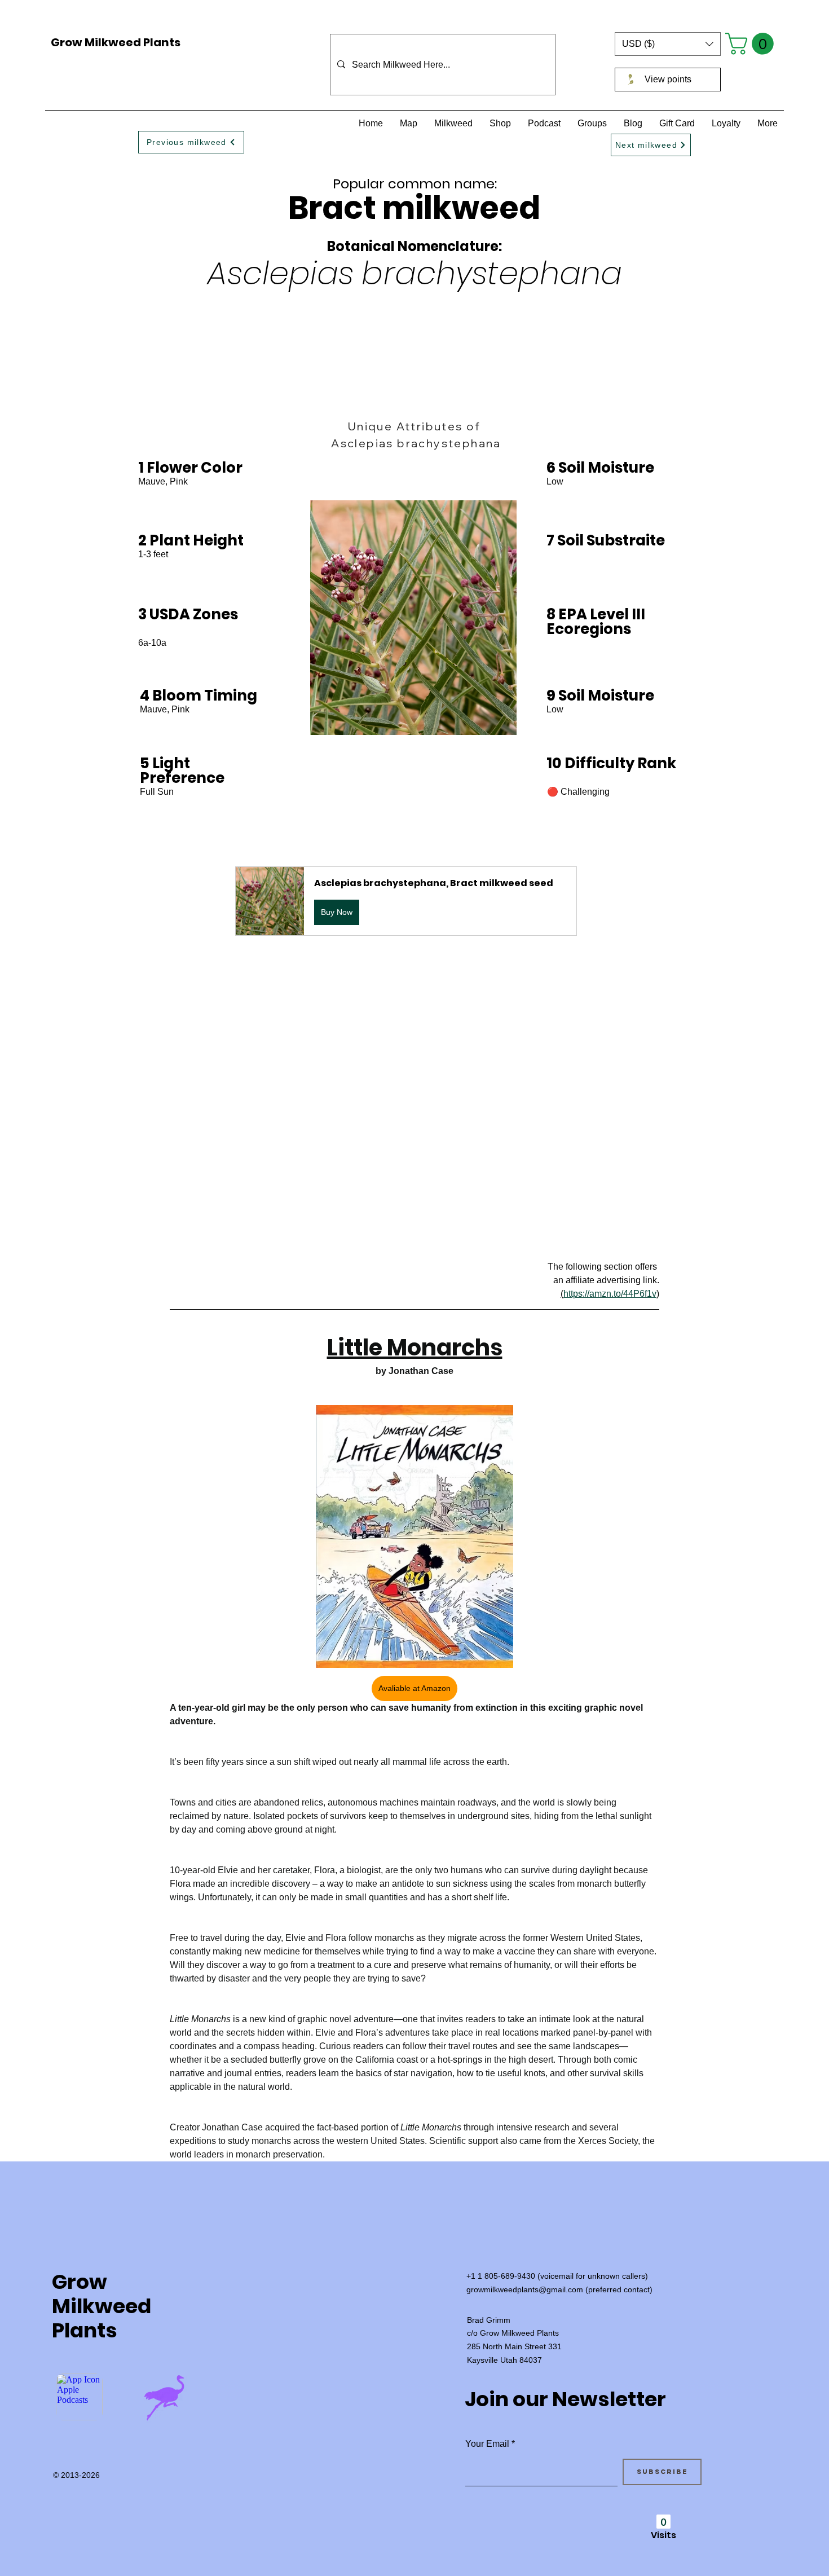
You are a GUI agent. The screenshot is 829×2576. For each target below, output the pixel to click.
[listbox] (668, 44)
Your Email (487, 2444)
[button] (668, 44)
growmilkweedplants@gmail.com (525, 2289)
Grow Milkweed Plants (116, 42)
